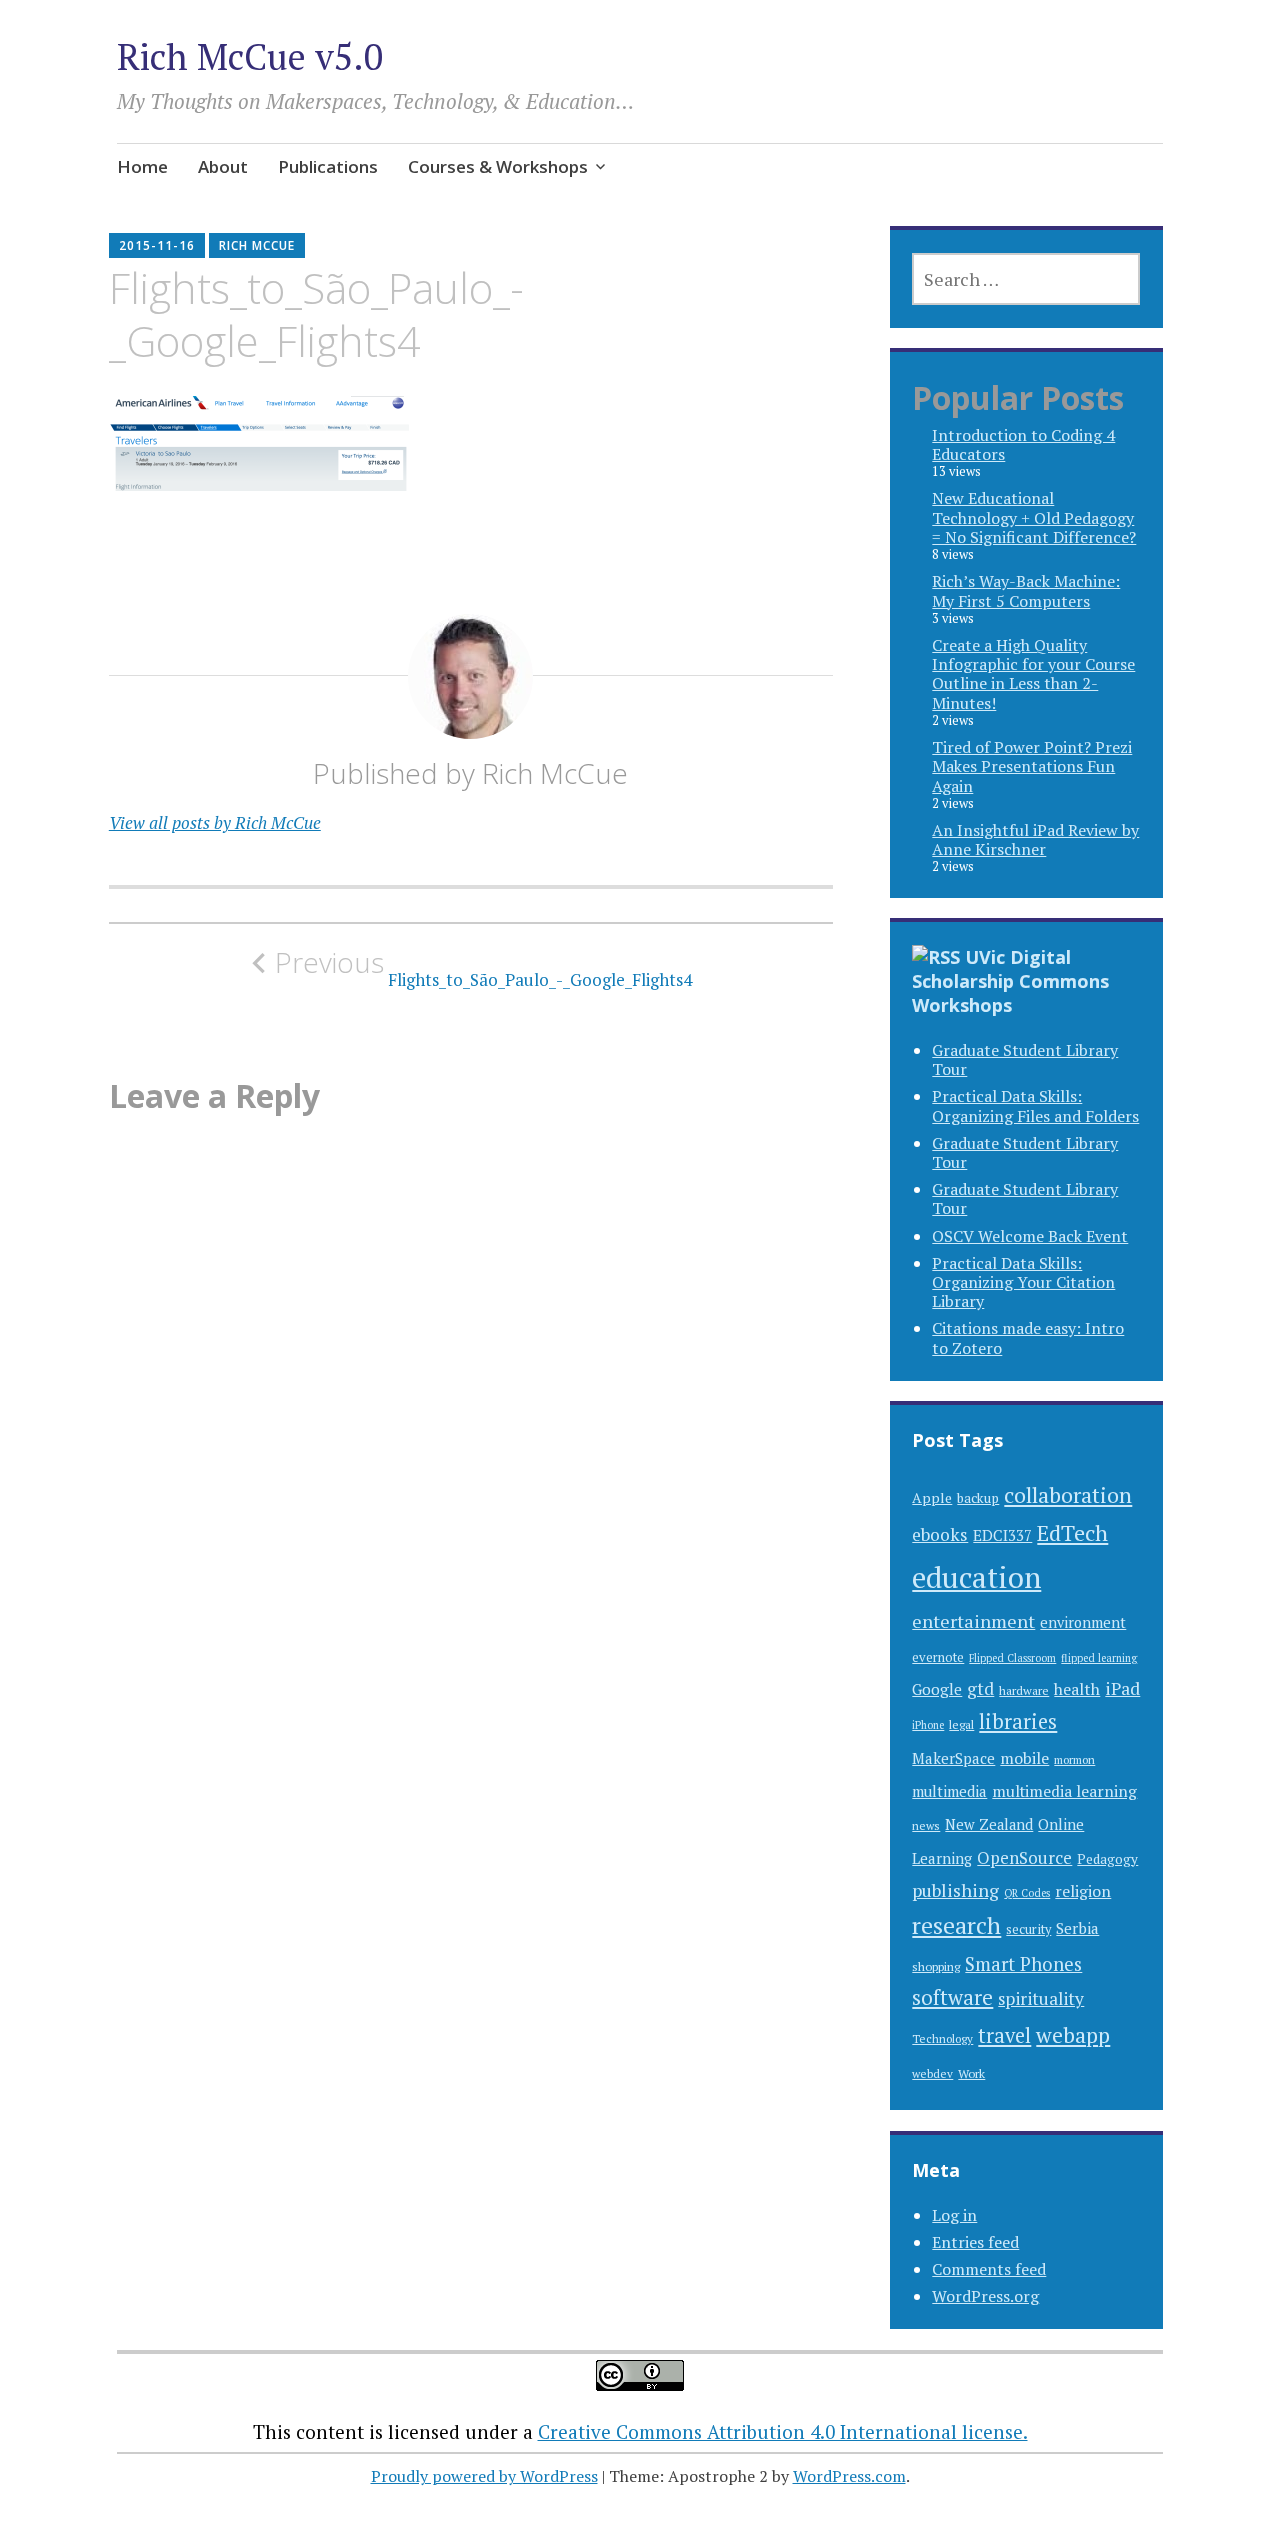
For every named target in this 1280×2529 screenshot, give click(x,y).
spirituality (1041, 1998)
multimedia (949, 1791)
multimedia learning (1064, 1791)
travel (1004, 2035)
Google (937, 1689)
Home (142, 166)
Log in (954, 2215)
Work (971, 2073)
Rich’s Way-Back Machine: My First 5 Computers (1026, 590)
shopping (936, 1966)
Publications (328, 166)
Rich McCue (257, 245)
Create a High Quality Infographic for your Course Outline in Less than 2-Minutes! (1033, 674)
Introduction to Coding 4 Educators (1023, 444)
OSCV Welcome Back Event (1030, 1236)
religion (1083, 1891)
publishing (955, 1890)
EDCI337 (1002, 1535)
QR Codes (1027, 1893)
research (956, 1925)
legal (961, 1724)
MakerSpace (953, 1758)
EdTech (1072, 1532)
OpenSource (1024, 1857)
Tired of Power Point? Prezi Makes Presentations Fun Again (1032, 766)
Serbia (1077, 1928)
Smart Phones (1023, 1964)
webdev (932, 2073)
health (1077, 1689)
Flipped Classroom (1012, 1658)
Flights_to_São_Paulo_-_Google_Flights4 (483, 968)
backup (978, 1498)
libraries (1018, 1721)
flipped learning (1099, 1658)
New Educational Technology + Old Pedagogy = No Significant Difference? (1034, 517)
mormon (1074, 1759)
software (952, 1997)
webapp (1073, 2035)
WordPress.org (985, 2296)
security (1028, 1929)
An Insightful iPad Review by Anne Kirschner (1035, 839)
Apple (932, 1497)
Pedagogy (1107, 1859)
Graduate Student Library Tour (1025, 1059)
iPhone (928, 1725)
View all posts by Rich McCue (215, 822)
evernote (938, 1657)
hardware (1024, 1690)
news (926, 1825)
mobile (1024, 1758)
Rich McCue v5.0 (250, 56)
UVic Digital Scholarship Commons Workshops (1010, 981)
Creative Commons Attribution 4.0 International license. (783, 2431)
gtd (980, 1688)
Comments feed (989, 2269)
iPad (1122, 1688)
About (223, 166)
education (976, 1577)
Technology (942, 2038)
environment (1083, 1622)
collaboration (1068, 1494)
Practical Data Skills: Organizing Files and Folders (1035, 1105)
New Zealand (989, 1824)
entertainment (973, 1621)
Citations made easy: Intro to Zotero (1028, 1337)
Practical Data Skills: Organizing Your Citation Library (1023, 1282)
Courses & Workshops (498, 166)
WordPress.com (849, 2476)
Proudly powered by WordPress (484, 2476)
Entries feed (975, 2242)
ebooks (940, 1534)
